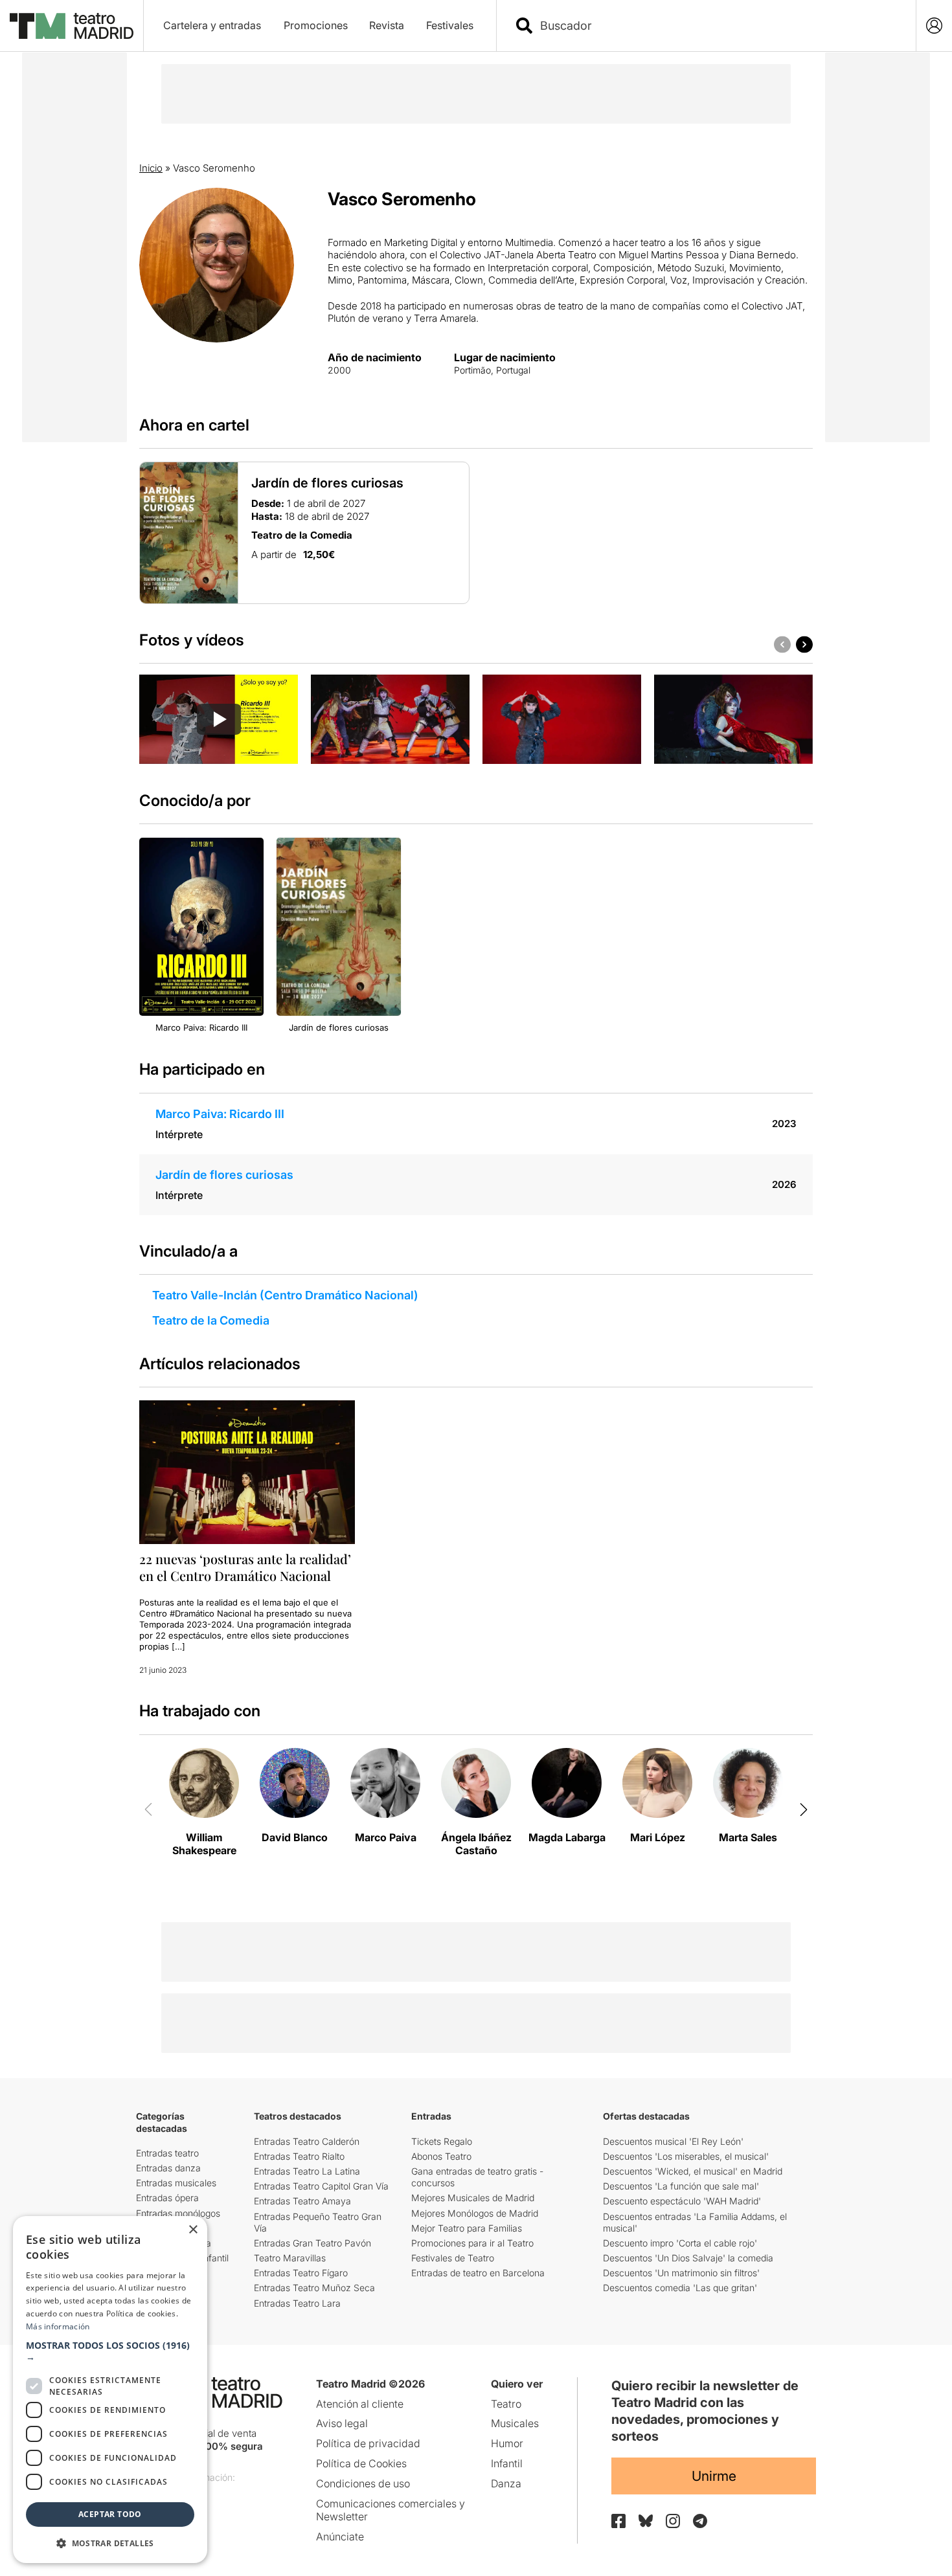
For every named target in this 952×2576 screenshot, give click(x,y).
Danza (506, 2483)
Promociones (316, 25)
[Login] (934, 26)
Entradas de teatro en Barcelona (478, 2273)
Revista (387, 25)
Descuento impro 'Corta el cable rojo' (680, 2243)
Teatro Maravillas (290, 2258)
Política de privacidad (368, 2443)
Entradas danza (168, 2168)
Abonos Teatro (441, 2156)
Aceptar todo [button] (110, 2514)
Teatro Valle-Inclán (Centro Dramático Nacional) (285, 1295)
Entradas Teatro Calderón (307, 2141)
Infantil (507, 2463)
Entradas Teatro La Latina (307, 2171)
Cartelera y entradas (212, 25)
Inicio (151, 168)
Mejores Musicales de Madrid (473, 2198)
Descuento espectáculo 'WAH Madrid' (682, 2201)
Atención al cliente (360, 2404)
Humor (507, 2443)
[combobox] (718, 26)
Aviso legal (342, 2423)
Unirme (714, 2476)
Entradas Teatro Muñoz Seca (314, 2288)
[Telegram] (700, 2521)
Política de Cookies (361, 2463)
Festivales (450, 25)
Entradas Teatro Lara (297, 2303)
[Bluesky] (646, 2521)
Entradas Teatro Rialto (299, 2156)
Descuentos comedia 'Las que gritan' (680, 2288)
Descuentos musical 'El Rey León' (673, 2141)
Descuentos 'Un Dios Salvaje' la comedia (688, 2258)
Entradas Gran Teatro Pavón (312, 2243)
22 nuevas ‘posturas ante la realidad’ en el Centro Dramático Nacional (245, 1567)
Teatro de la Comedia (211, 1320)
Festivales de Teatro (453, 2258)
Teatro (506, 2404)
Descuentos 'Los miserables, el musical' (686, 2156)
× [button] (193, 2230)
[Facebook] (618, 2521)
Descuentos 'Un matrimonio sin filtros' (681, 2273)
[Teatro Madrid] (72, 26)
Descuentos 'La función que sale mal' (681, 2186)
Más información (58, 2326)
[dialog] (110, 2390)
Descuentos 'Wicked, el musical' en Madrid (693, 2171)
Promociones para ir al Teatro (472, 2243)
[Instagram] (673, 2521)
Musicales (515, 2423)
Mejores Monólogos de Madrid (475, 2213)
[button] (110, 2351)
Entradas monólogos (178, 2213)
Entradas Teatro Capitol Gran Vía (321, 2186)
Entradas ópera (167, 2198)
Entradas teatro (167, 2153)
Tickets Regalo (442, 2141)
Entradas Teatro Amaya (302, 2201)
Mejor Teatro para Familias (467, 2228)
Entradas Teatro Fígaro (301, 2273)
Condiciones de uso (363, 2483)
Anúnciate (340, 2537)
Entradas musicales (176, 2183)
